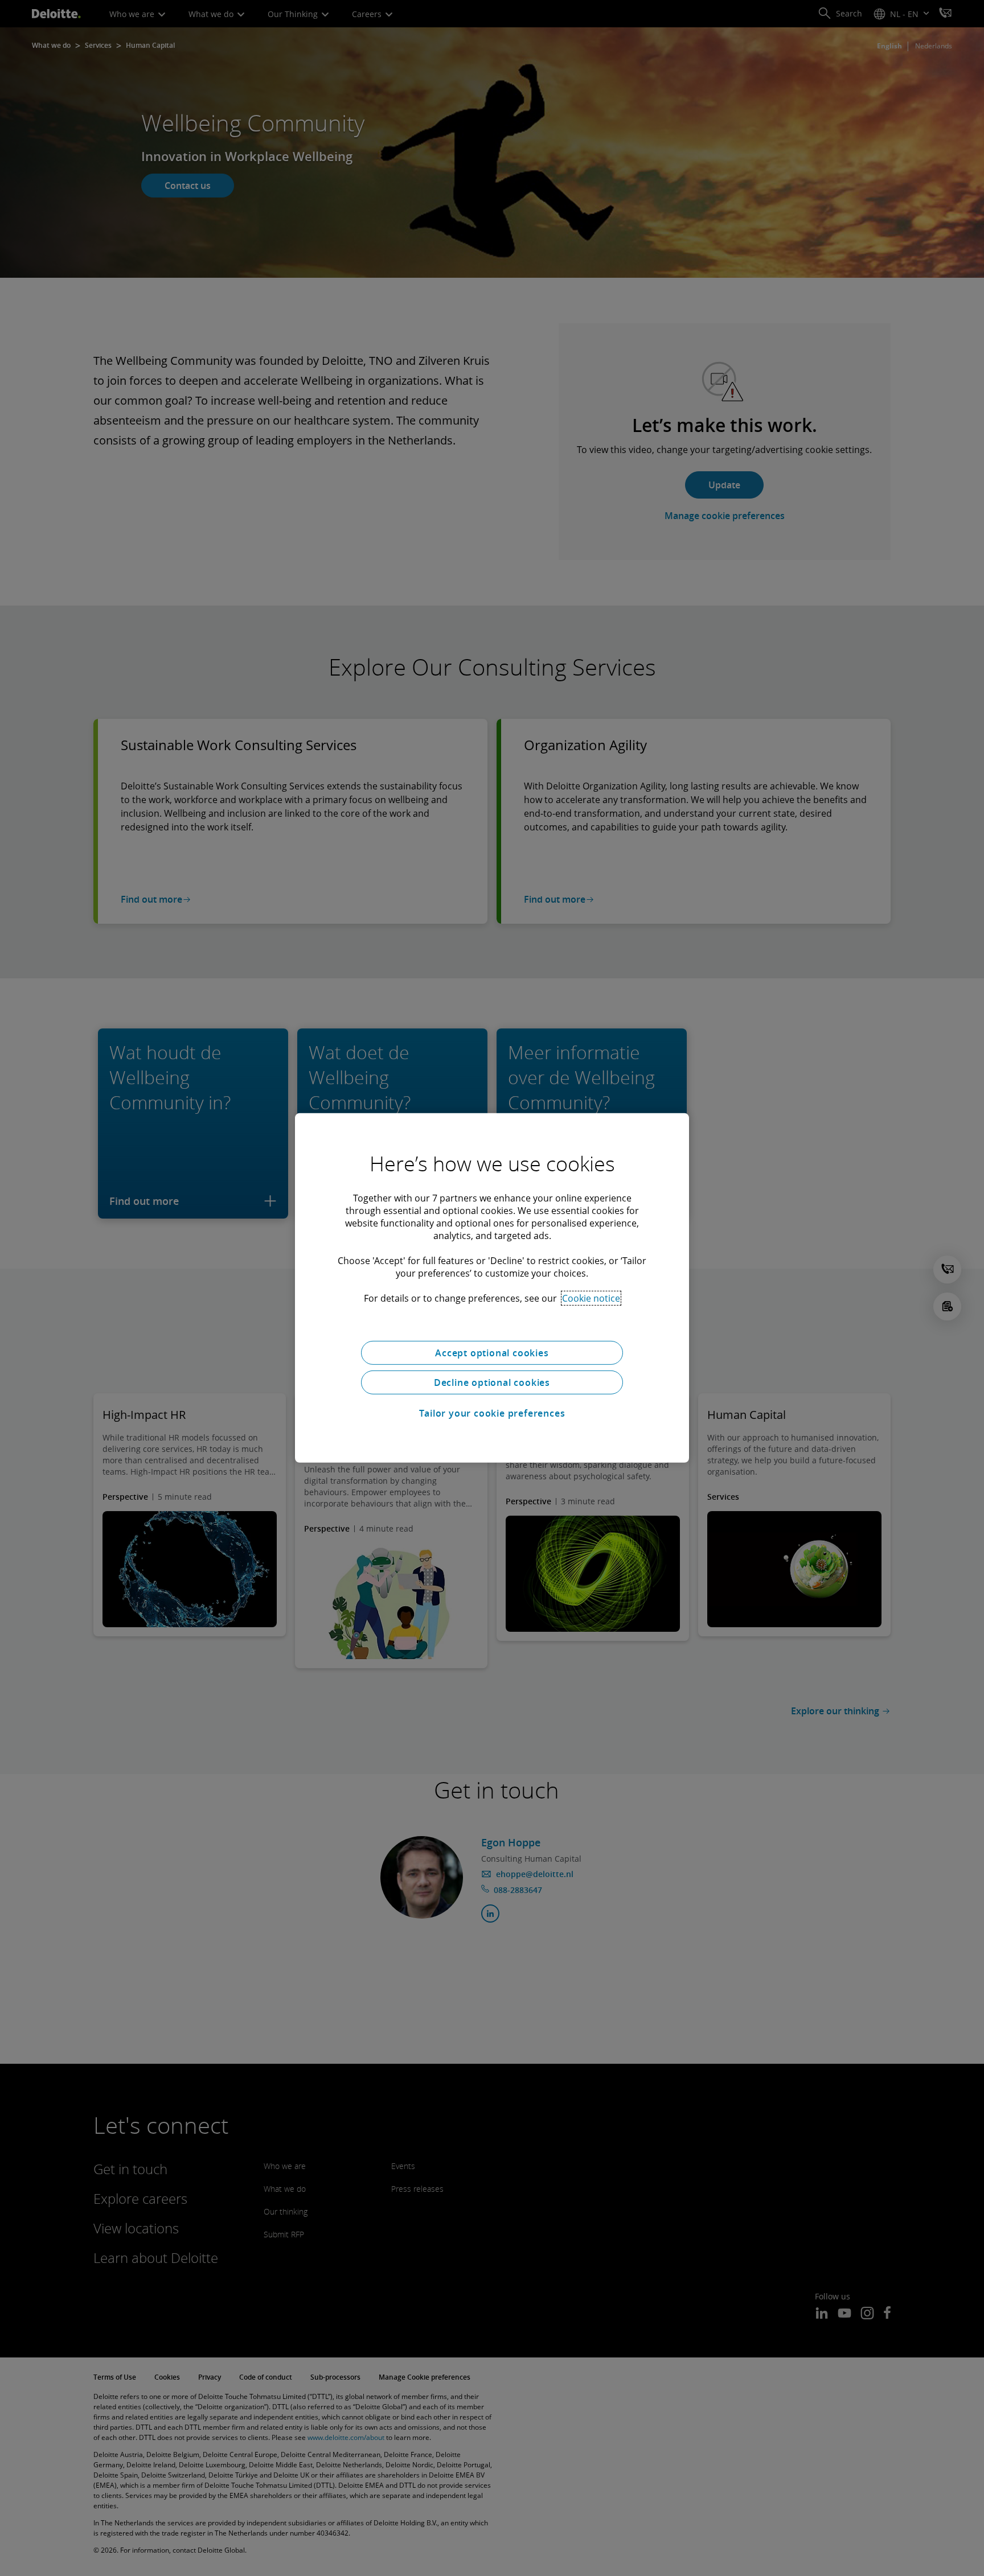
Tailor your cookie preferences (492, 1413)
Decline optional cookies (492, 1382)
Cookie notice (591, 1298)
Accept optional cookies (492, 1353)
